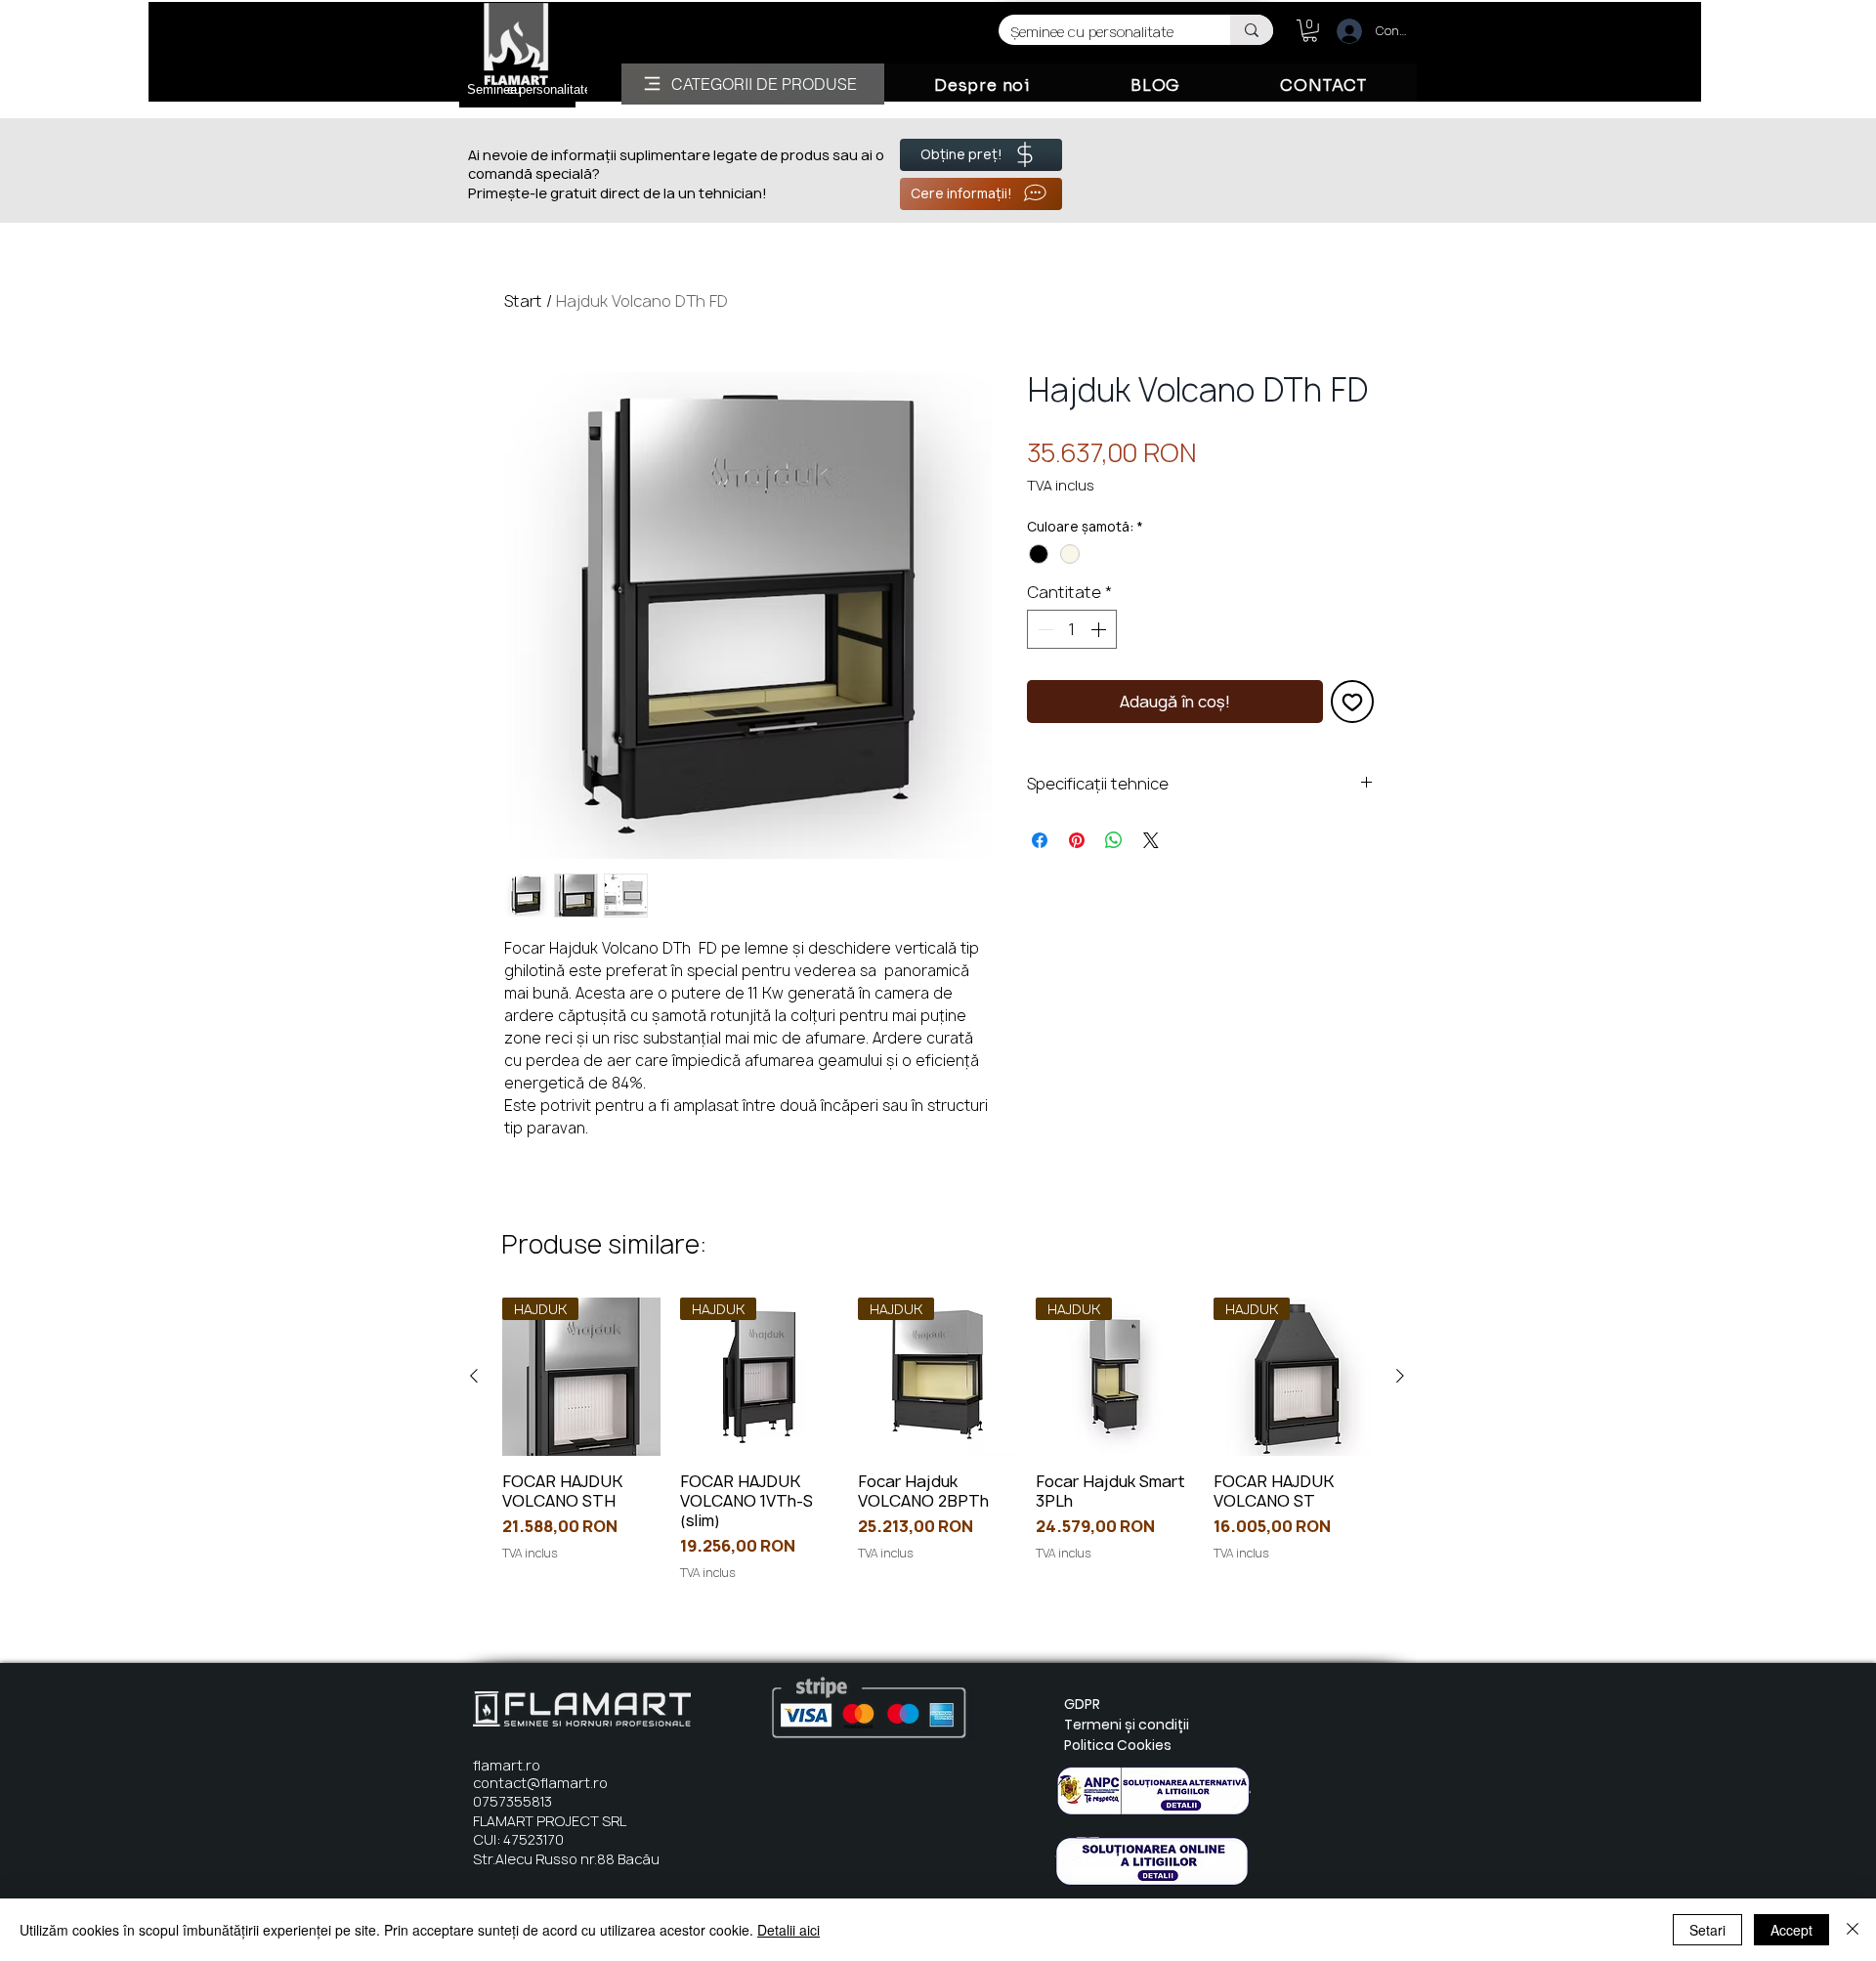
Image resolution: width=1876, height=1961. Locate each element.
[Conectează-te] (1341, 31)
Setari (1707, 1930)
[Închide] (1853, 1930)
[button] (1310, 31)
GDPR (1082, 1704)
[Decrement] (1044, 629)
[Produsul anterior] (474, 1376)
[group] (937, 1440)
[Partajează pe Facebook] (1040, 840)
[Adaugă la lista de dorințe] (1352, 702)
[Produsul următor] (1400, 1376)
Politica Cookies (1118, 1745)
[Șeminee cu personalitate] (1252, 30)
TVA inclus (1061, 485)
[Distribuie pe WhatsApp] (1114, 840)
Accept (1791, 1930)
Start (523, 301)
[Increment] (1100, 629)
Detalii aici (789, 1930)
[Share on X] (1151, 840)
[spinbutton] (1072, 629)
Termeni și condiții (1127, 1725)
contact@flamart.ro (540, 1783)
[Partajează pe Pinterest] (1077, 840)
